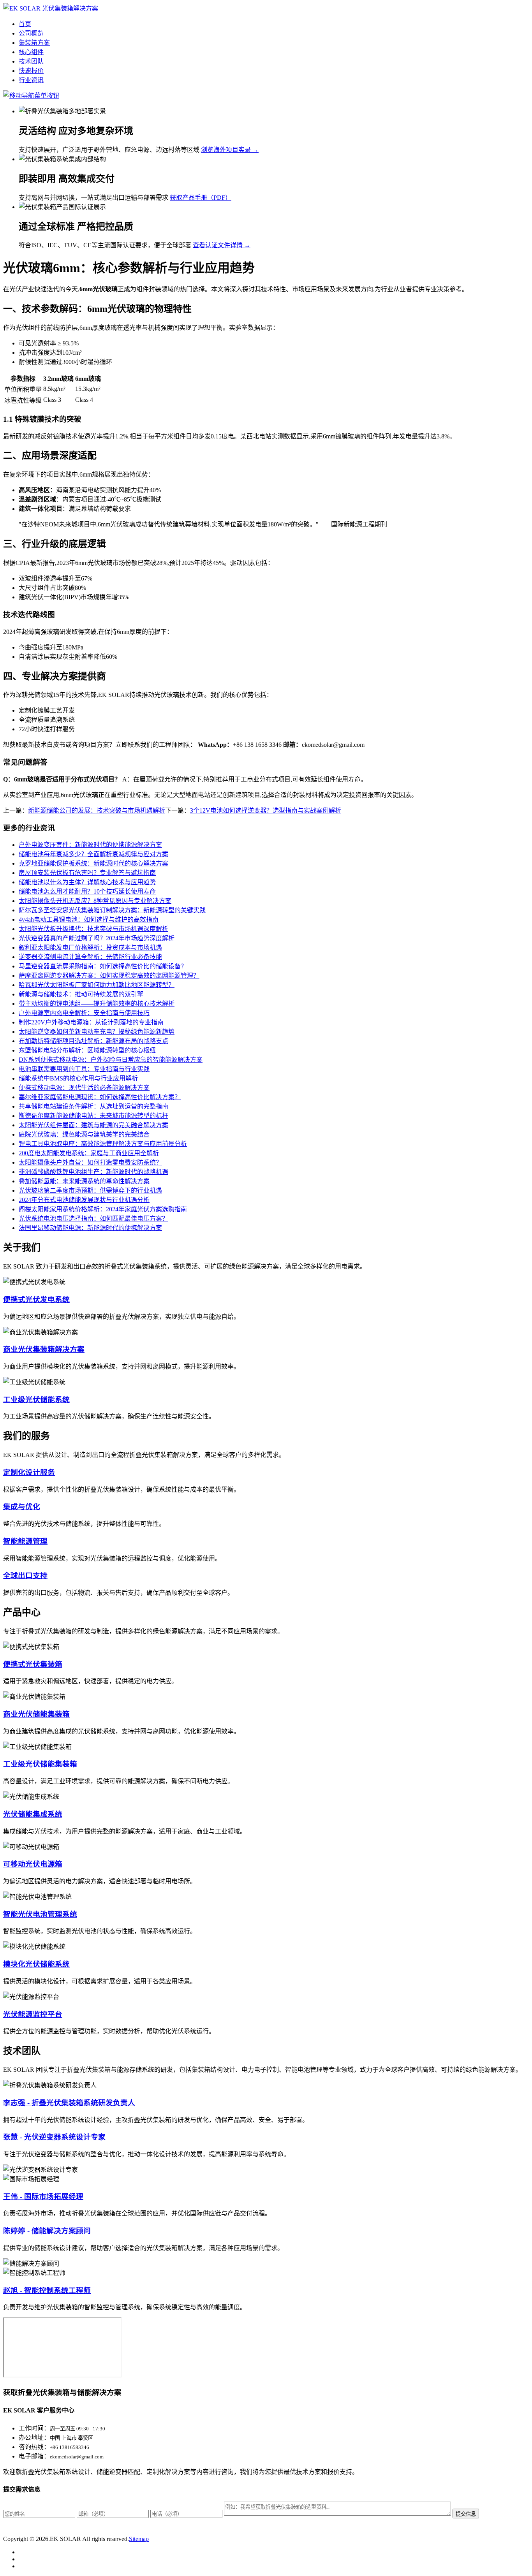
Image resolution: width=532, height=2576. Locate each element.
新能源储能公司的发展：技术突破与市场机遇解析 (97, 810)
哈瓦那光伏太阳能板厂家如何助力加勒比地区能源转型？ (97, 985)
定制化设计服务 (29, 1472)
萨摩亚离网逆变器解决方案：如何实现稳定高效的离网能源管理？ (109, 976)
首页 (25, 24)
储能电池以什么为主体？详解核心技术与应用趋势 (87, 882)
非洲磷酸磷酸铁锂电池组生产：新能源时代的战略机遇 (93, 1172)
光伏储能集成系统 (33, 1814)
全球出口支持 (25, 1576)
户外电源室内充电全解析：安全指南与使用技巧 (84, 1013)
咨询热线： (34, 2447)
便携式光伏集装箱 (33, 1664)
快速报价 (31, 71)
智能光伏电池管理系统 (40, 1914)
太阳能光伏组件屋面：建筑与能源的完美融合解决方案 (93, 1125)
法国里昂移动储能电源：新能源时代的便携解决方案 (90, 1228)
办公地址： (34, 2438)
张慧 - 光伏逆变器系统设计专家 (54, 2137)
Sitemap (139, 2539)
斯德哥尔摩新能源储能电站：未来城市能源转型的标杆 (93, 1116)
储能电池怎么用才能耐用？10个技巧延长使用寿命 (87, 891)
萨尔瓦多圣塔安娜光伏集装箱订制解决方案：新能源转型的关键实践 (112, 910)
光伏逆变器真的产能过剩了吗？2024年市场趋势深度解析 (97, 938)
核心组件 (31, 52)
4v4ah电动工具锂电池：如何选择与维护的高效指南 (89, 919)
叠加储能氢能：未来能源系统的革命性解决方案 (84, 1181)
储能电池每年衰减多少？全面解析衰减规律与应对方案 (93, 854)
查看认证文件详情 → (222, 245)
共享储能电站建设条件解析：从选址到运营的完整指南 (93, 1106)
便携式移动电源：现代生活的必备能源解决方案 (84, 1088)
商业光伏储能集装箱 (36, 1714)
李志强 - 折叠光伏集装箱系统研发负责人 (69, 2103)
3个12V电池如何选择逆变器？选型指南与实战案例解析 (266, 810)
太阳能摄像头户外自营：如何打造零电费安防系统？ (90, 1162)
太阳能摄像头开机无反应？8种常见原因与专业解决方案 (95, 901)
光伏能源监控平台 (33, 2014)
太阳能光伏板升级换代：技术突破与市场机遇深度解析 (93, 929)
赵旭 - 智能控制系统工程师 (47, 2290)
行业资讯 (31, 80)
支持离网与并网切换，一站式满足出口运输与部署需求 (93, 198)
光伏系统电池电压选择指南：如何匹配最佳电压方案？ (93, 1218)
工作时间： (34, 2428)
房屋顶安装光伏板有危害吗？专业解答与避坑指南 (87, 873)
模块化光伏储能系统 (36, 1964)
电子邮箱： (34, 2456)
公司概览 (31, 33)
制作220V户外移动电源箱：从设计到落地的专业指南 (91, 1022)
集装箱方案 (34, 43)
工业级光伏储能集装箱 (40, 1764)
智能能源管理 (25, 1541)
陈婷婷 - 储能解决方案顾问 (47, 2231)
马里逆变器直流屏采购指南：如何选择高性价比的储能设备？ (103, 966)
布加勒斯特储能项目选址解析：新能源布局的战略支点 (93, 1041)
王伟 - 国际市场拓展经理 (43, 2197)
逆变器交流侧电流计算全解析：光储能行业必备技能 (90, 957)
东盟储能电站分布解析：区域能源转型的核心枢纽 (87, 1050)
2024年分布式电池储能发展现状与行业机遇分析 (84, 1200)
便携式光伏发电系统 (36, 1299)
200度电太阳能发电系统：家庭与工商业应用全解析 (89, 1153)
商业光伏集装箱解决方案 (44, 1349)
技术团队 (31, 61)
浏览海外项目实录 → (230, 150)
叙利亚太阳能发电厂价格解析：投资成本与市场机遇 (90, 948)
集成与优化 (22, 1507)
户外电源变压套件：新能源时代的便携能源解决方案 (90, 845)
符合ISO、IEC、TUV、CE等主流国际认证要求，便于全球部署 (105, 245)
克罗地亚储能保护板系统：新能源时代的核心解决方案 (93, 863)
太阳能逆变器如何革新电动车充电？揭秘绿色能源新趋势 (97, 1032)
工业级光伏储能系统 (36, 1400)
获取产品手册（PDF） (201, 198)
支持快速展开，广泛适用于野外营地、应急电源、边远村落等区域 (109, 150)
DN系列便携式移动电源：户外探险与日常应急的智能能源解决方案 (111, 1060)
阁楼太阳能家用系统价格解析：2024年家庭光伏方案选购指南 (103, 1209)
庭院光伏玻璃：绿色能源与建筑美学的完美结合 (84, 1134)
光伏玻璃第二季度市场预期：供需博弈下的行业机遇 (90, 1190)
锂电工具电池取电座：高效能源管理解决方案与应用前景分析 (103, 1144)
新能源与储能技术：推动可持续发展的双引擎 (81, 994)
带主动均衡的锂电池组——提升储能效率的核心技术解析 (97, 1004)
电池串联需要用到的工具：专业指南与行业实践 (84, 1069)
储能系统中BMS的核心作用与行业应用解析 (78, 1078)
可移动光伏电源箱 (33, 1864)
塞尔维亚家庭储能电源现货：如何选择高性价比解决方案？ (100, 1097)
